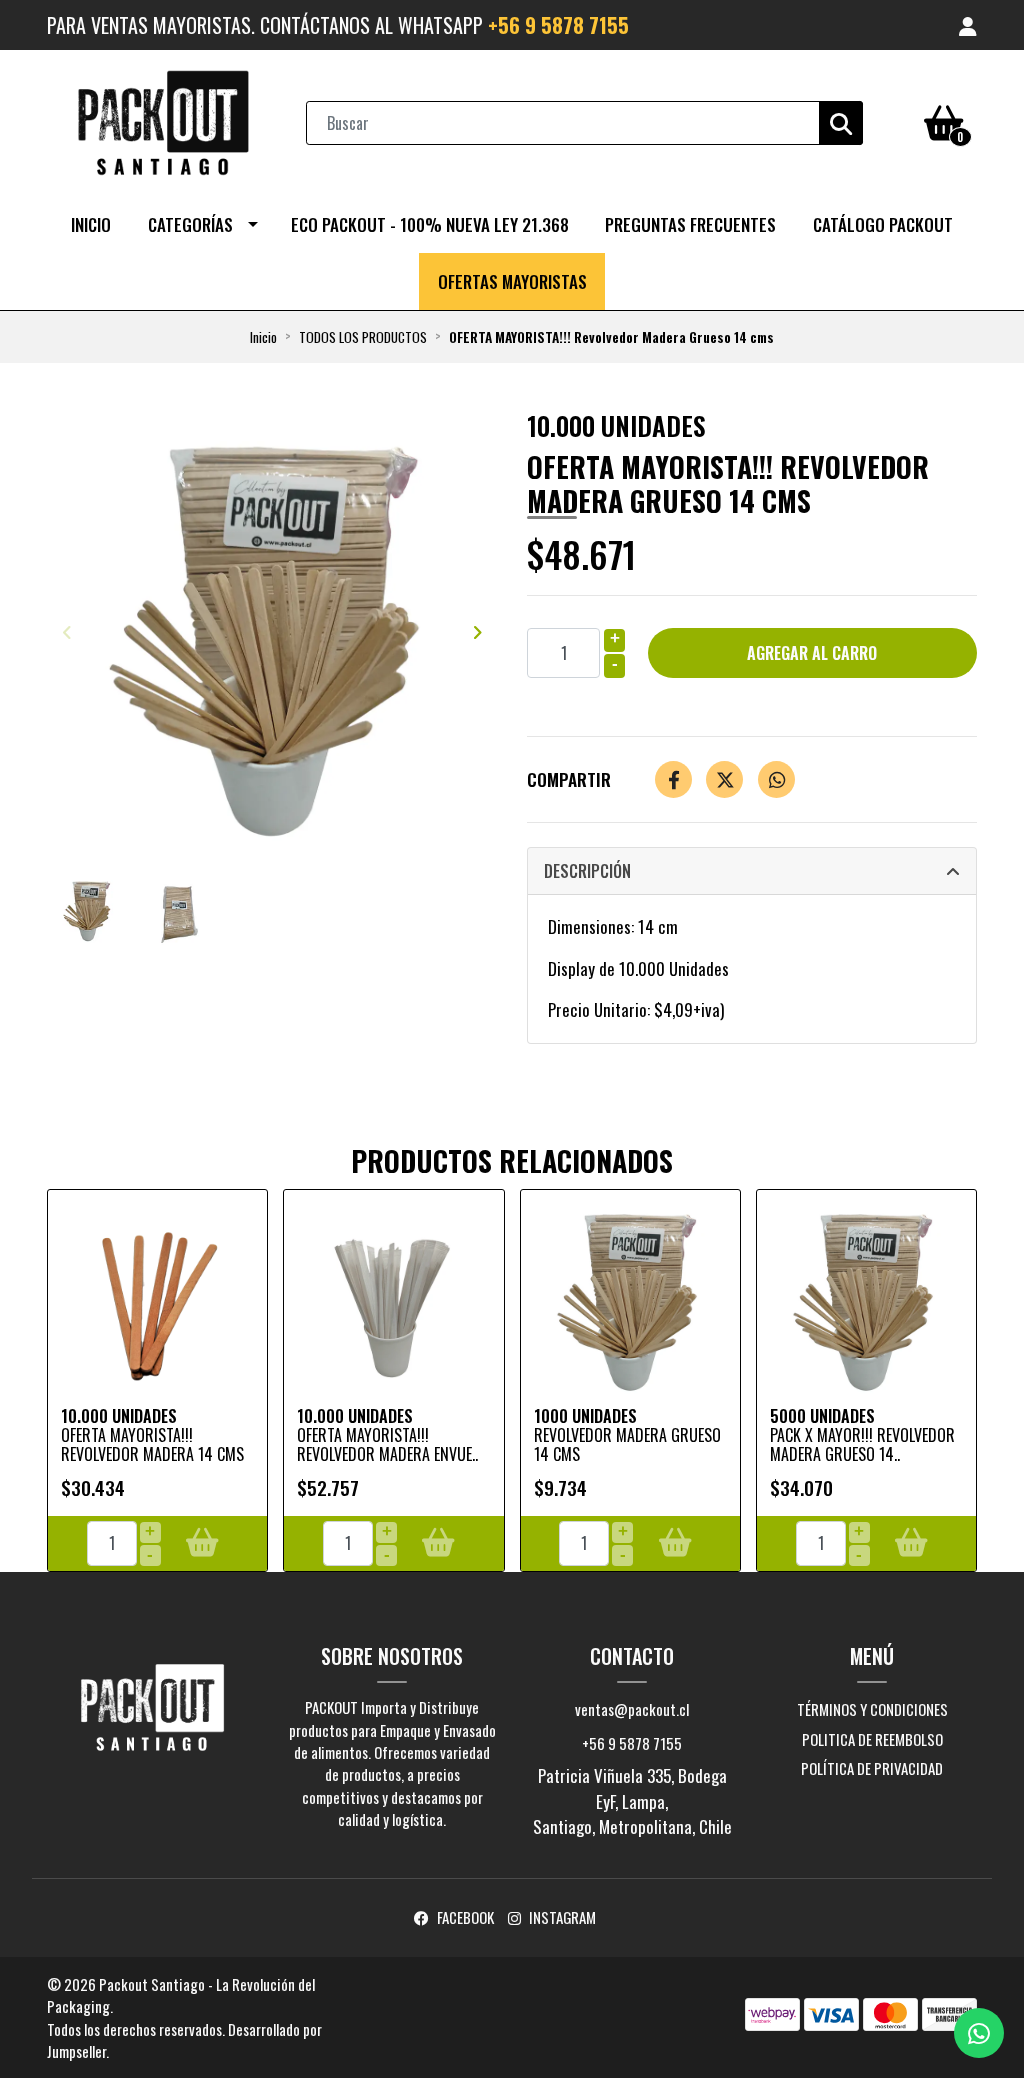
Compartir (569, 779)
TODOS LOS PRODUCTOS (363, 337)
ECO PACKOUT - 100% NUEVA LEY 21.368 (430, 224)
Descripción (587, 871)
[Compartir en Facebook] (673, 779)
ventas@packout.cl (632, 1709)
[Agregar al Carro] (202, 1543)
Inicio (91, 224)
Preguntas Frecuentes (690, 224)
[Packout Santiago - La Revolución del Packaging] (163, 120)
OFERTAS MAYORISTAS (512, 281)
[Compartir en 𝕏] (724, 779)
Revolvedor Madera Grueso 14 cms (627, 1444)
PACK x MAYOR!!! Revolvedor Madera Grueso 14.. (862, 1444)
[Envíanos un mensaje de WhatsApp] (979, 2033)
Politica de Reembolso (872, 1739)
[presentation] (67, 632)
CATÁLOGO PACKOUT (883, 224)
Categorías (190, 224)
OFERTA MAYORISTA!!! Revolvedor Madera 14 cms (152, 1444)
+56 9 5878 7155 (558, 25)
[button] (968, 25)
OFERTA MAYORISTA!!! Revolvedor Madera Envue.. (387, 1444)
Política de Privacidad (872, 1768)
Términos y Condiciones (872, 1709)
